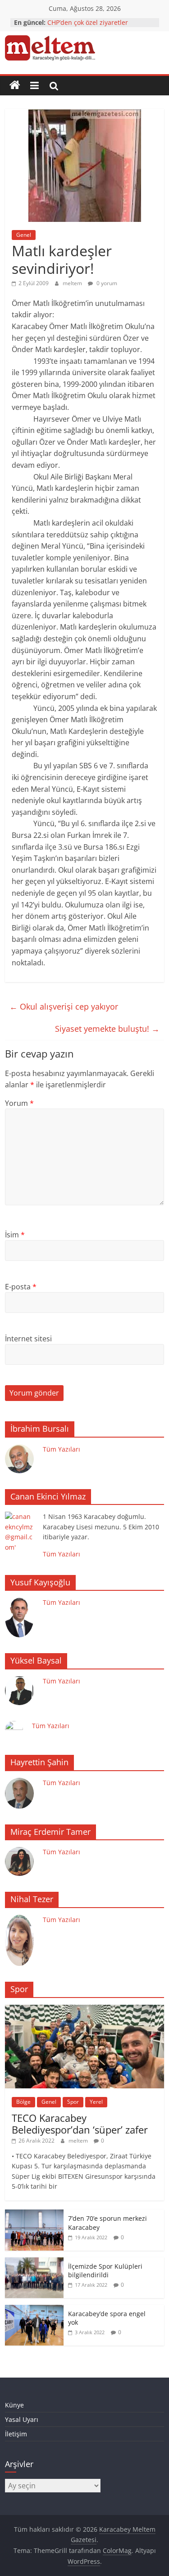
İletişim (16, 2434)
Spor (73, 2102)
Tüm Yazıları (62, 1449)
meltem (73, 283)
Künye (14, 2405)
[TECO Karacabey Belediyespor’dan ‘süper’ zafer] (84, 2010)
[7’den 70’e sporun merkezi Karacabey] (34, 2214)
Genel (24, 235)
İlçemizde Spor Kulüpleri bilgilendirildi (105, 2271)
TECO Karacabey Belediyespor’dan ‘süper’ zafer (80, 2124)
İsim (15, 1235)
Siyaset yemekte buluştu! (107, 1029)
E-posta (21, 1287)
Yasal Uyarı (22, 2419)
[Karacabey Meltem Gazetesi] (15, 85)
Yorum (19, 1103)
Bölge (23, 2102)
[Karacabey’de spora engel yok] (34, 2310)
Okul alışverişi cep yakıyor (64, 1006)
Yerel (96, 2102)
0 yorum (106, 283)
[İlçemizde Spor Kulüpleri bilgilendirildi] (34, 2262)
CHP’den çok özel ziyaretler (88, 22)
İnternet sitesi (28, 1339)
